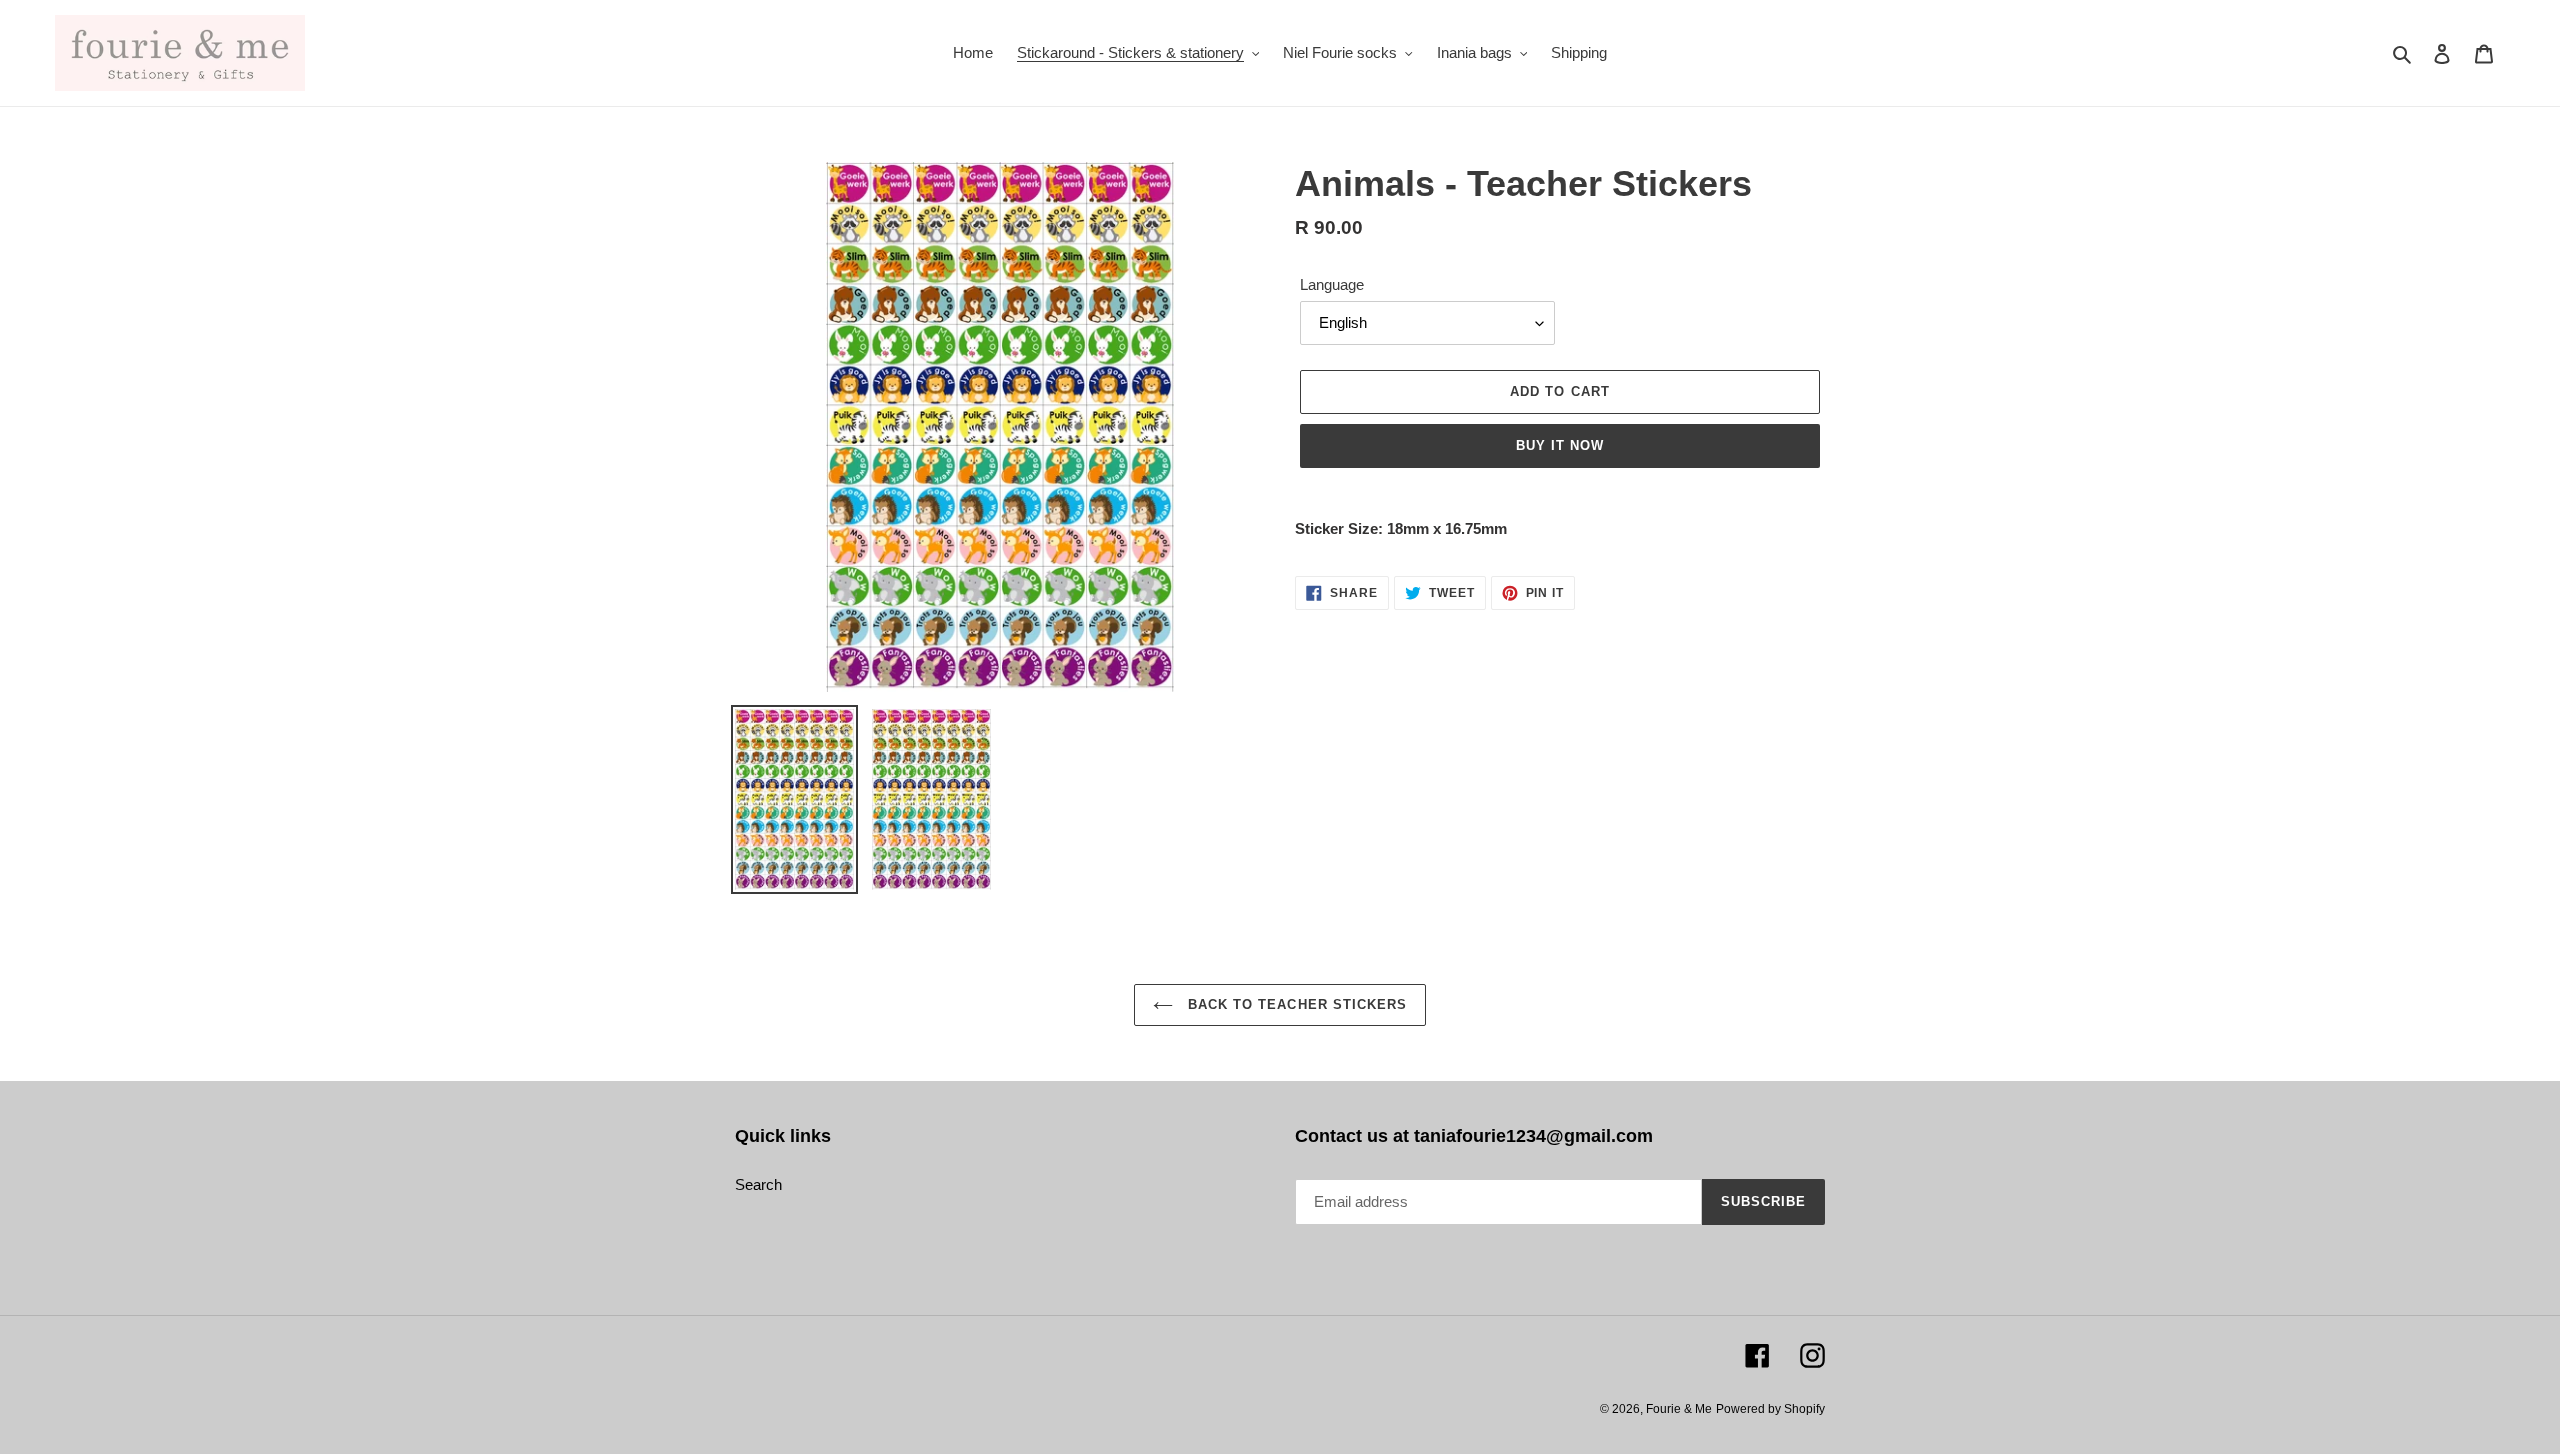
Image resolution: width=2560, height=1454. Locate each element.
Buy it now (1560, 445)
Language (1332, 284)
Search (758, 1184)
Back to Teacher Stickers (1295, 1004)
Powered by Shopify (1770, 1409)
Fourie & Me (1679, 1409)
